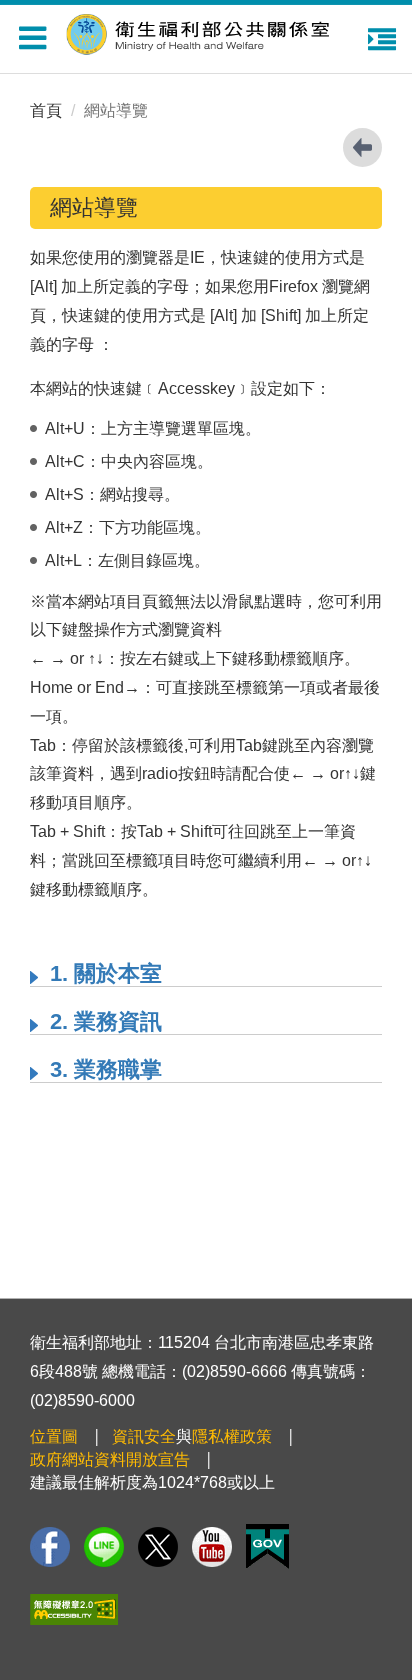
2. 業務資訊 (106, 1021)
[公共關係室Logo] (211, 31)
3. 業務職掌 (106, 1069)
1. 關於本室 (106, 973)
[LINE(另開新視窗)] (104, 1547)
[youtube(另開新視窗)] (212, 1547)
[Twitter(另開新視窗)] (158, 1547)
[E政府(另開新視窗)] (267, 1546)
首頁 (46, 110)
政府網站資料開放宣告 (110, 1459)
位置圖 (54, 1436)
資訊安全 (144, 1436)
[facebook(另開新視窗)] (50, 1547)
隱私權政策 (232, 1436)
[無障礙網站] (74, 1609)
